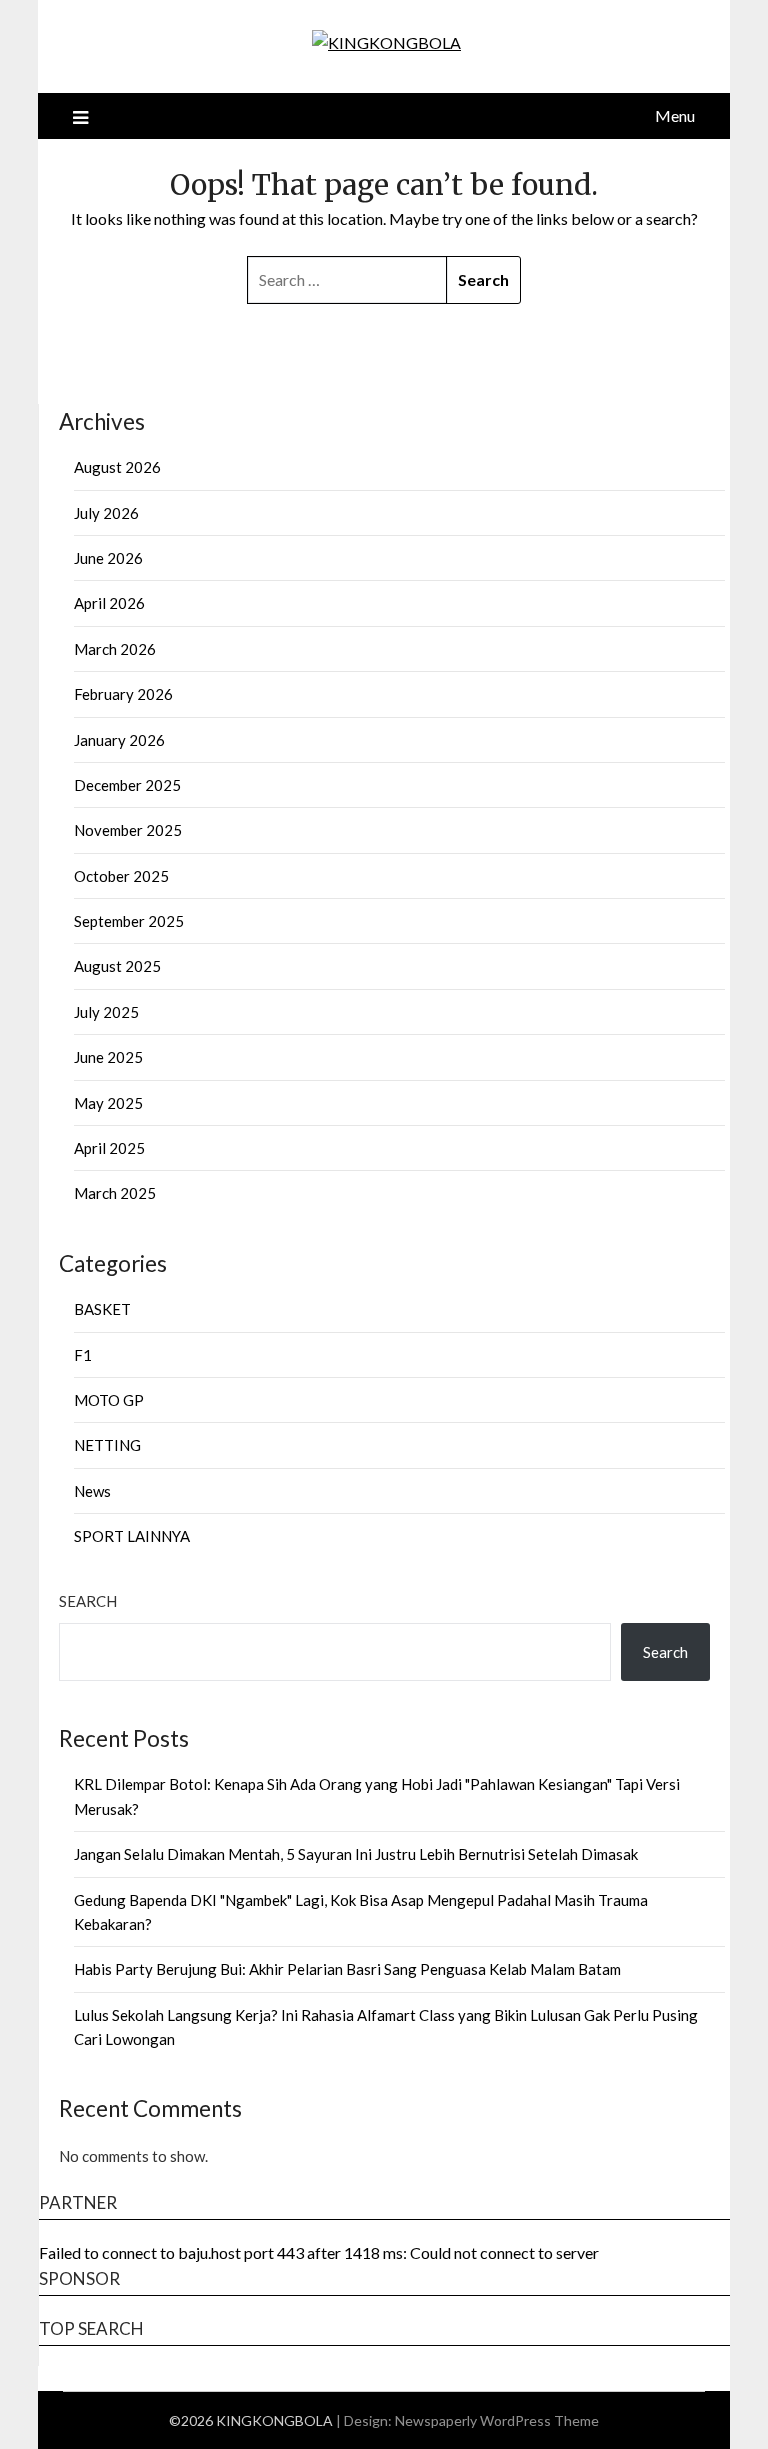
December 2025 (127, 785)
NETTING (107, 1445)
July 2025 (106, 1012)
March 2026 (115, 649)
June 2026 (108, 558)
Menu (675, 115)
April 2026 (109, 603)
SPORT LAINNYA (132, 1536)
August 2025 (117, 966)
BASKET (102, 1309)
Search (88, 1601)
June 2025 (108, 1057)
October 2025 (121, 876)
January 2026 (119, 740)
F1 (83, 1355)
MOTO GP (109, 1400)
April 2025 (109, 1148)
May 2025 (108, 1103)
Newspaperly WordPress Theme (497, 2420)
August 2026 (117, 467)
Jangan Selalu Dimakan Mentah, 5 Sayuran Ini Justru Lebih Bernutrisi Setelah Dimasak (356, 1854)
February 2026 (123, 694)
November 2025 (128, 830)
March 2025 (115, 1193)
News (92, 1491)
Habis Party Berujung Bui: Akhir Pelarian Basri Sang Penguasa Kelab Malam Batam (347, 1969)
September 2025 (129, 921)
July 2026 (106, 513)
